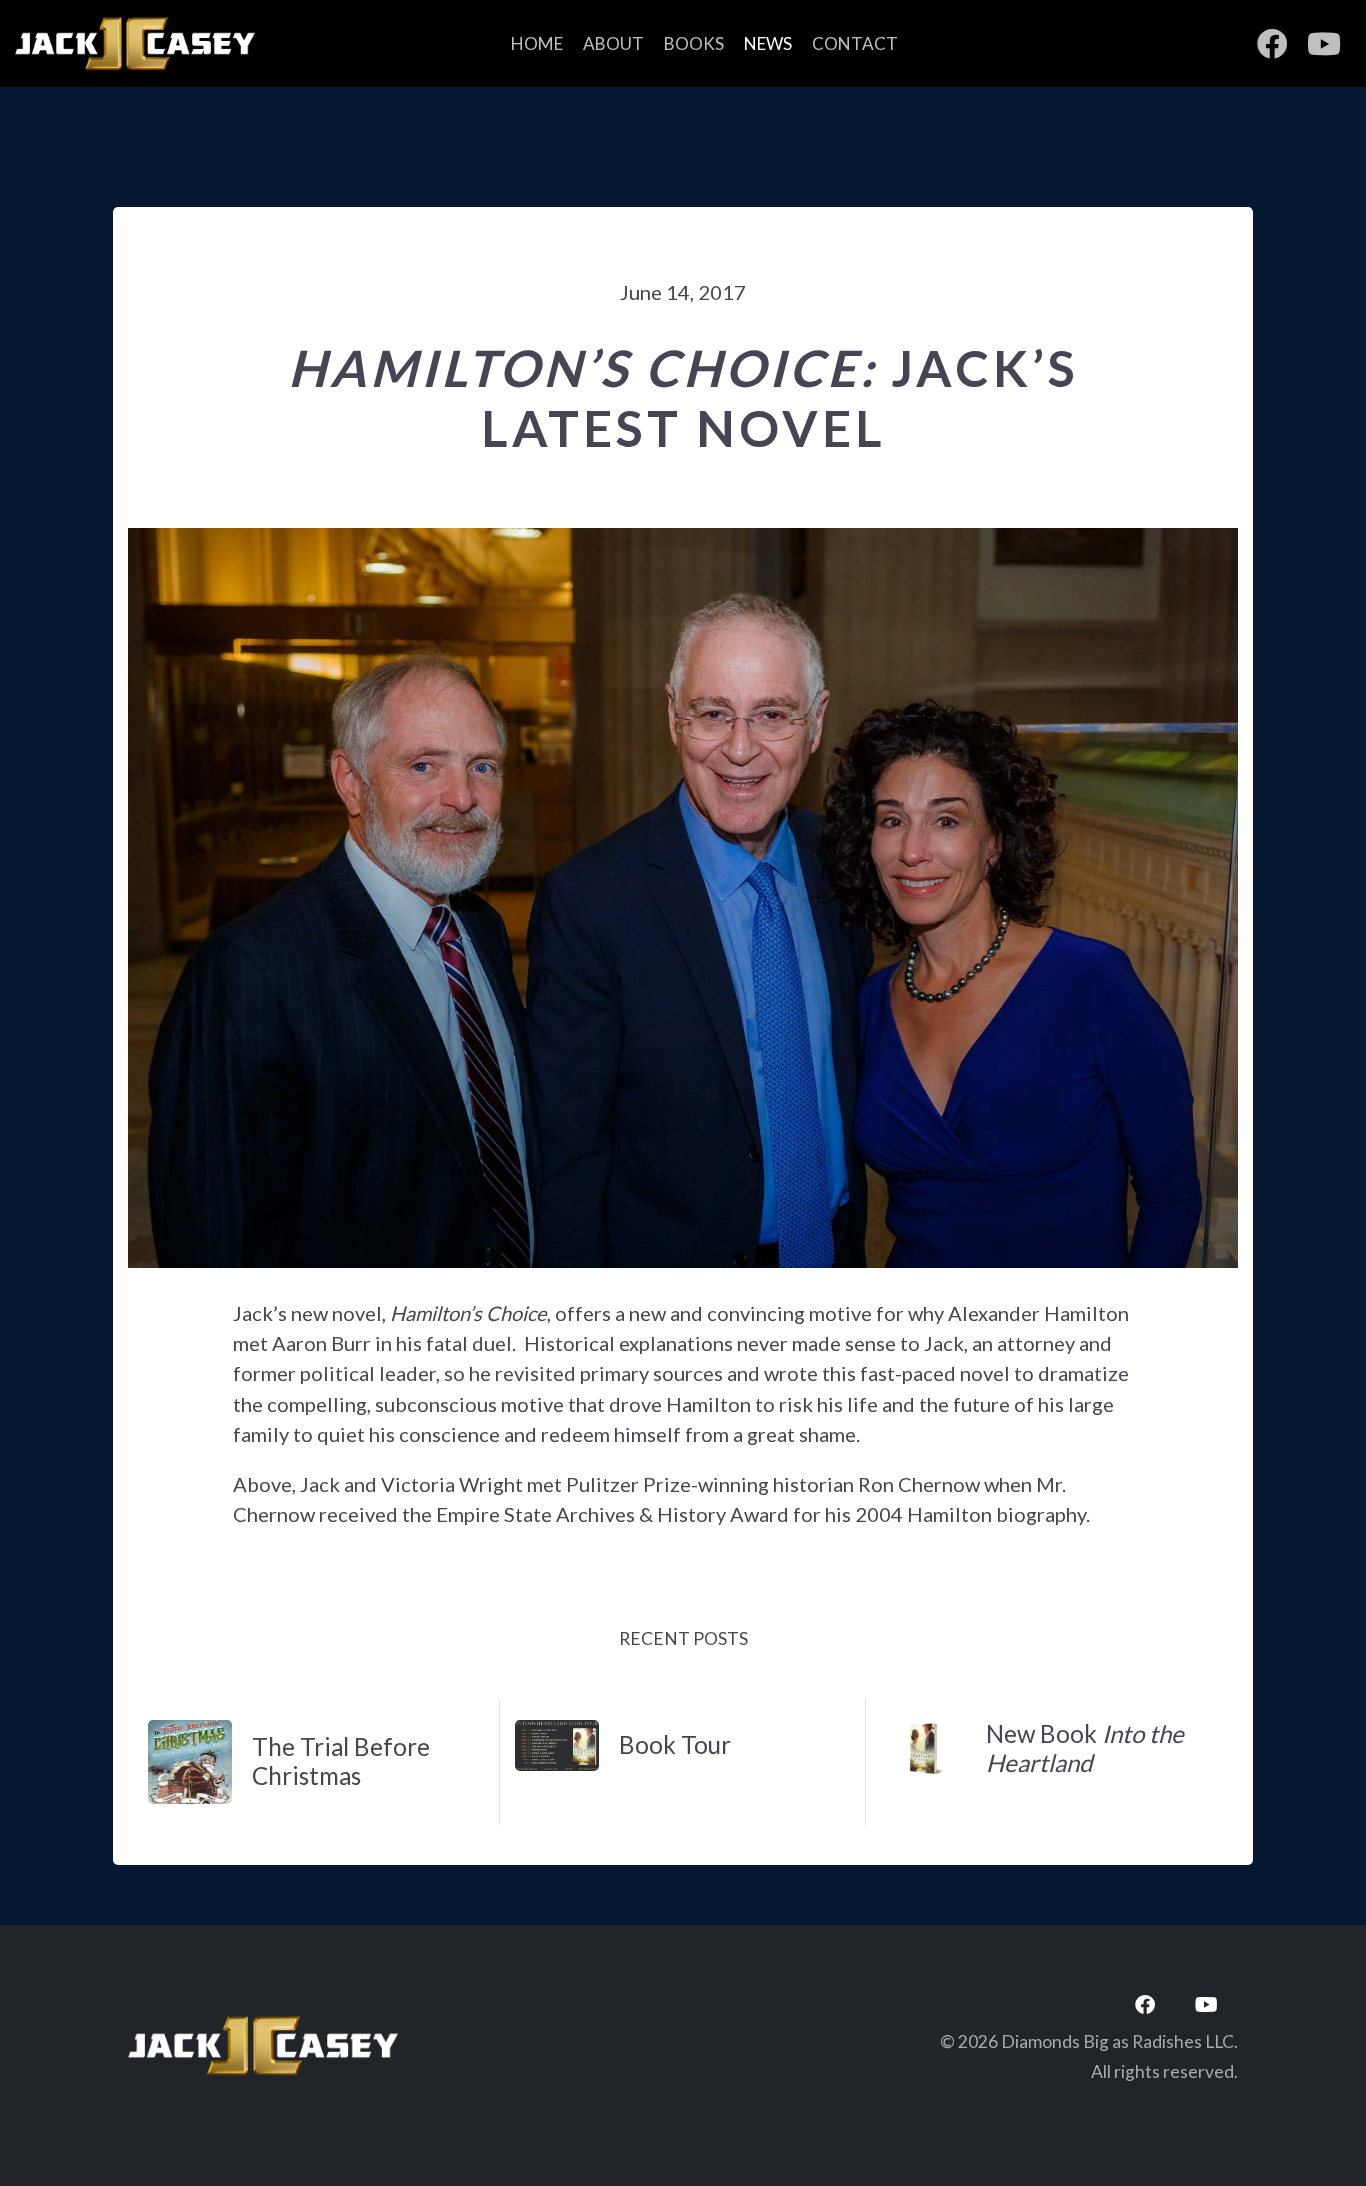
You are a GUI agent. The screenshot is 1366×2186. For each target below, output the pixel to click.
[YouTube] (1206, 2005)
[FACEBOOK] (1272, 44)
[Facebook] (1145, 2005)
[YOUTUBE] (1324, 44)
